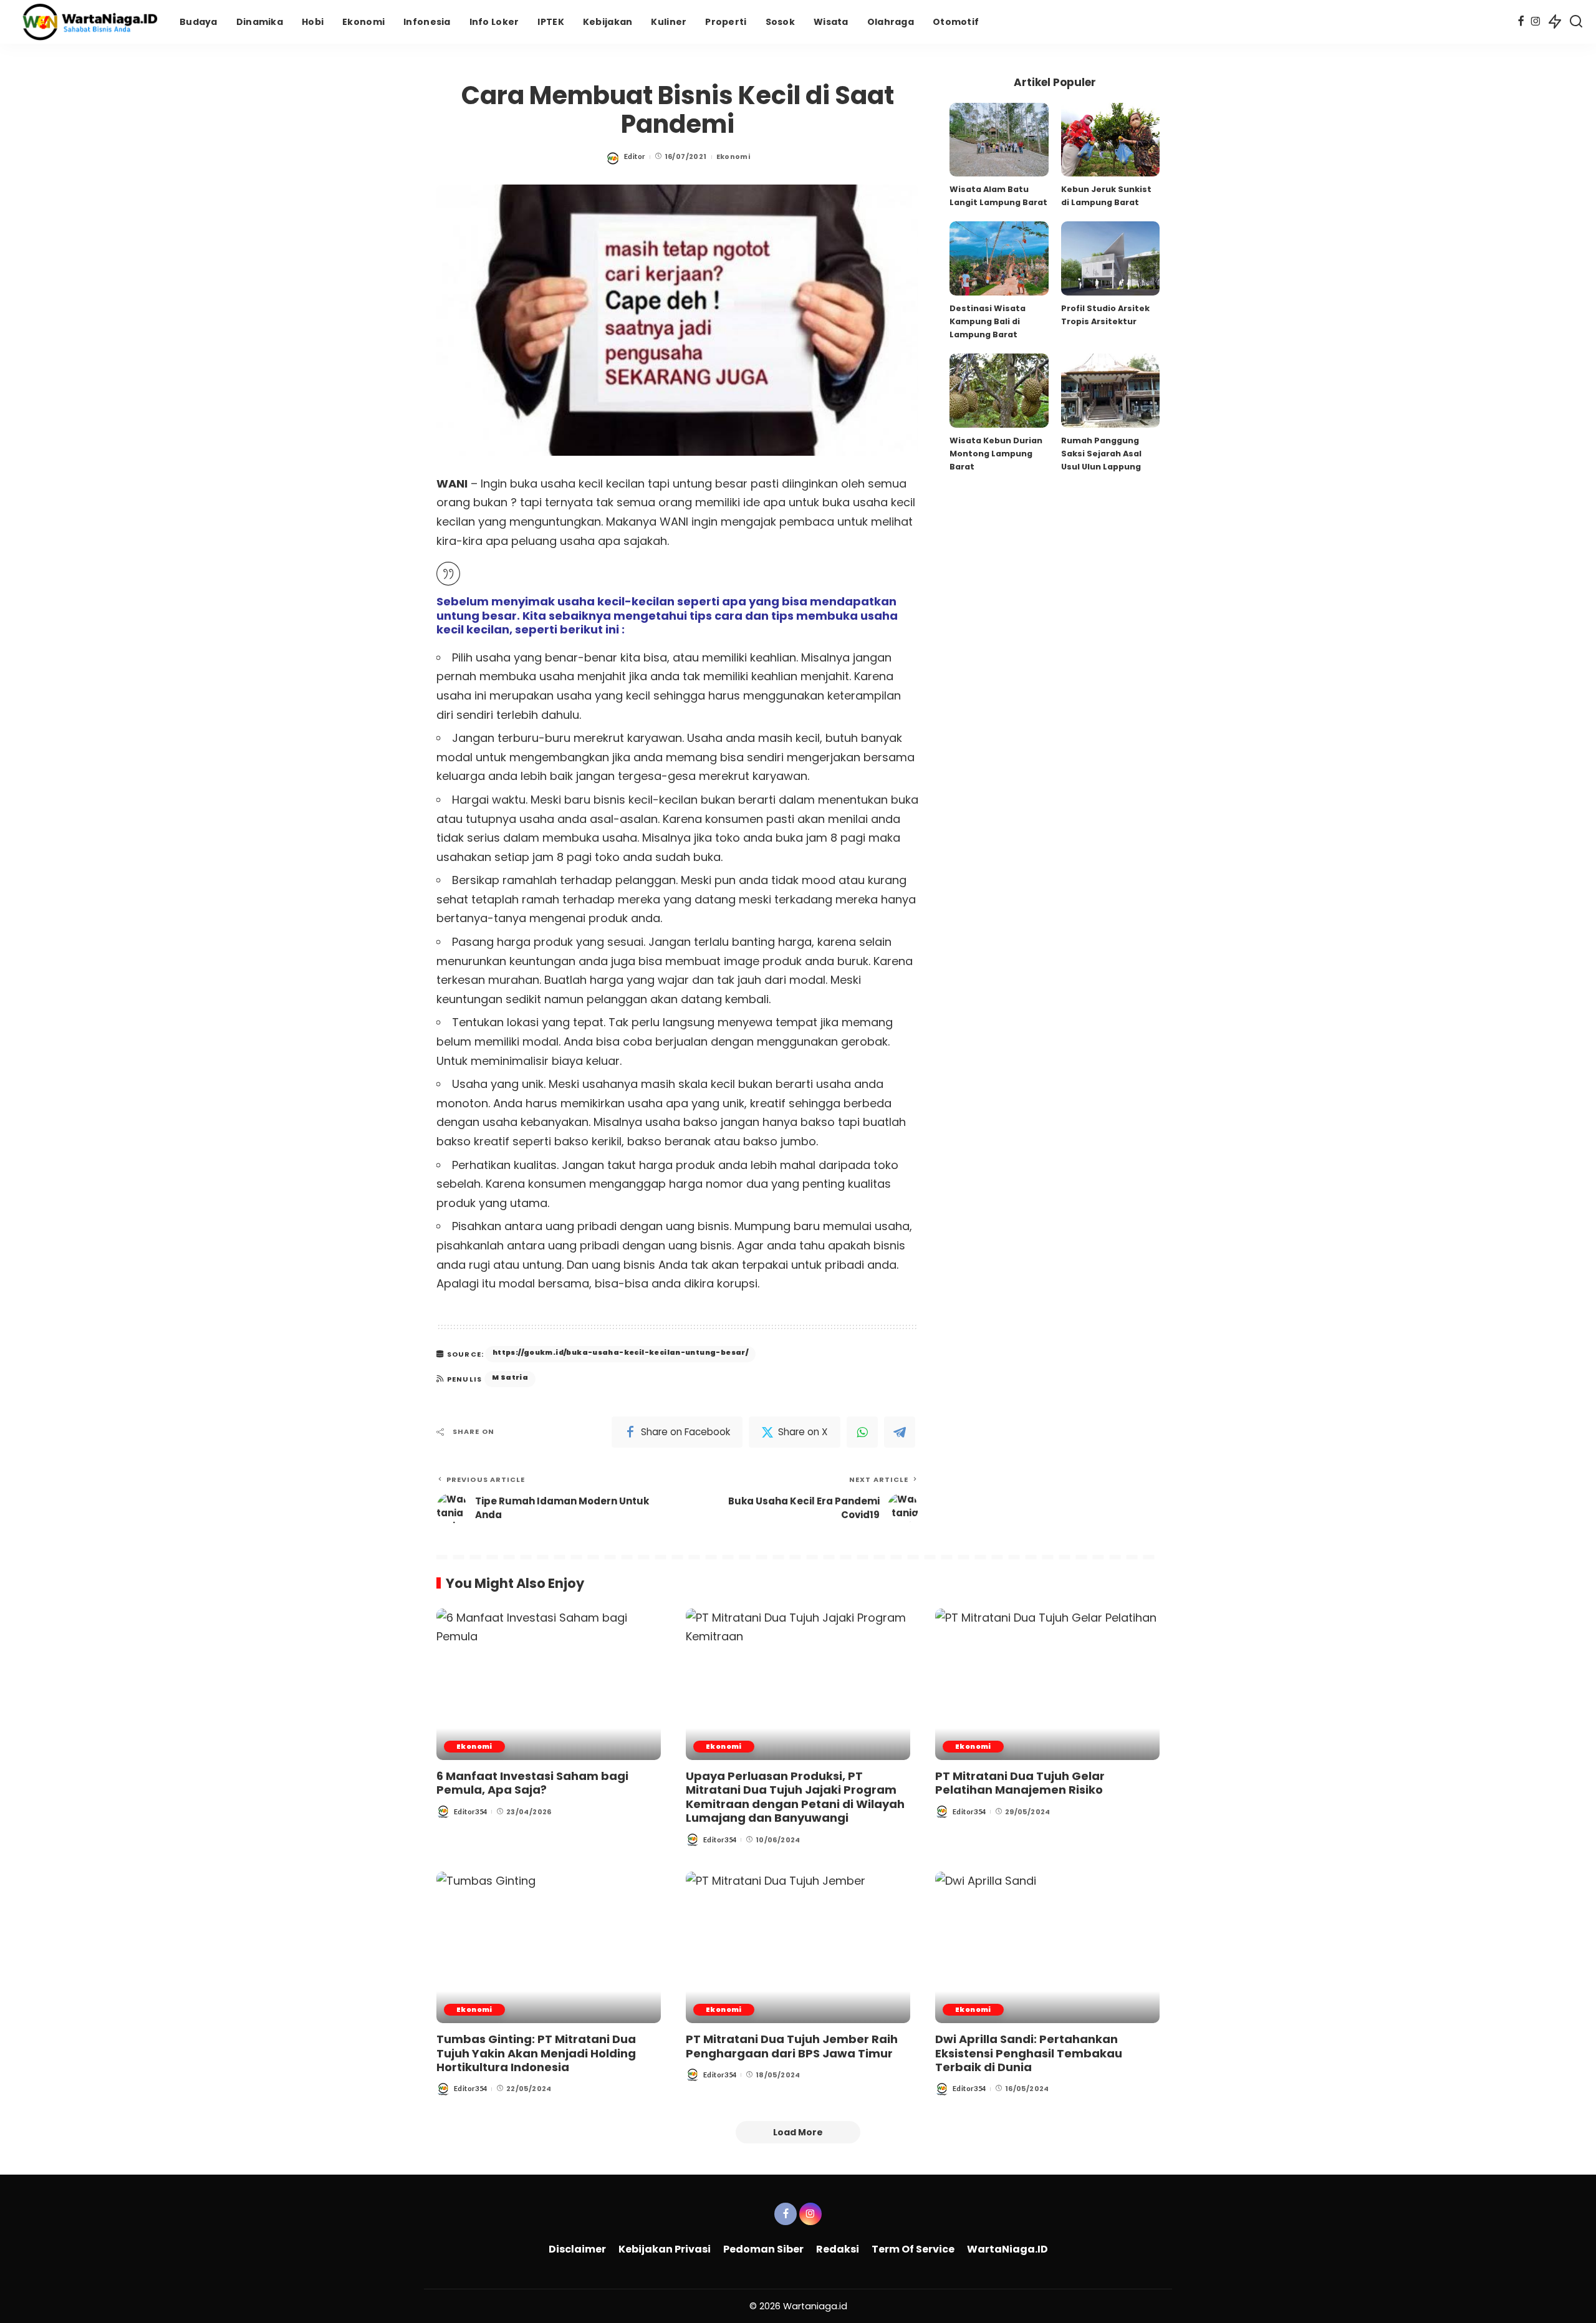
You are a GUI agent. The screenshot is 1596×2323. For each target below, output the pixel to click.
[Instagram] (1536, 22)
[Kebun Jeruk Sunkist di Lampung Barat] (1110, 140)
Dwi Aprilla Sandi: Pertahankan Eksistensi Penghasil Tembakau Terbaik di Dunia (1029, 2053)
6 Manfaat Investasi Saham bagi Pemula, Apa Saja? (532, 1783)
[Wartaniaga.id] (87, 22)
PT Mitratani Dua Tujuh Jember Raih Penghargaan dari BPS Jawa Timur (792, 2046)
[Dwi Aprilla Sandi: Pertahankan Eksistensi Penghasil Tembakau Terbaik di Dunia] (1047, 1947)
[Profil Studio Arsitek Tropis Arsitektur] (1110, 258)
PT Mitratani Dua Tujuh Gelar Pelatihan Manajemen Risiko (1020, 1783)
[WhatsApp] (862, 1432)
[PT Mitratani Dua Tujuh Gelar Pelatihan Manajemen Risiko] (1047, 1684)
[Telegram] (900, 1432)
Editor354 (470, 1811)
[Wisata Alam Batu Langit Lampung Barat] (999, 140)
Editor (635, 156)
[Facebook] (1521, 22)
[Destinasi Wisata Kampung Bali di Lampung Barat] (999, 258)
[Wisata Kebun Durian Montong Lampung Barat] (999, 391)
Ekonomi (733, 156)
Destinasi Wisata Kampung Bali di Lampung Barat (988, 321)
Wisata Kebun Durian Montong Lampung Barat (996, 454)
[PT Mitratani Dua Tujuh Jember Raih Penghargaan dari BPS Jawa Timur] (798, 1947)
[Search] (1576, 22)
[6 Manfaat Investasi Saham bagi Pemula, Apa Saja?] (549, 1684)
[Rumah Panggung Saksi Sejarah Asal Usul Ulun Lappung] (1110, 391)
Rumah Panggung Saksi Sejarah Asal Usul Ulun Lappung (1101, 454)
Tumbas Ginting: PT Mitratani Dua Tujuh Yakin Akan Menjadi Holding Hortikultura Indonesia (536, 2053)
